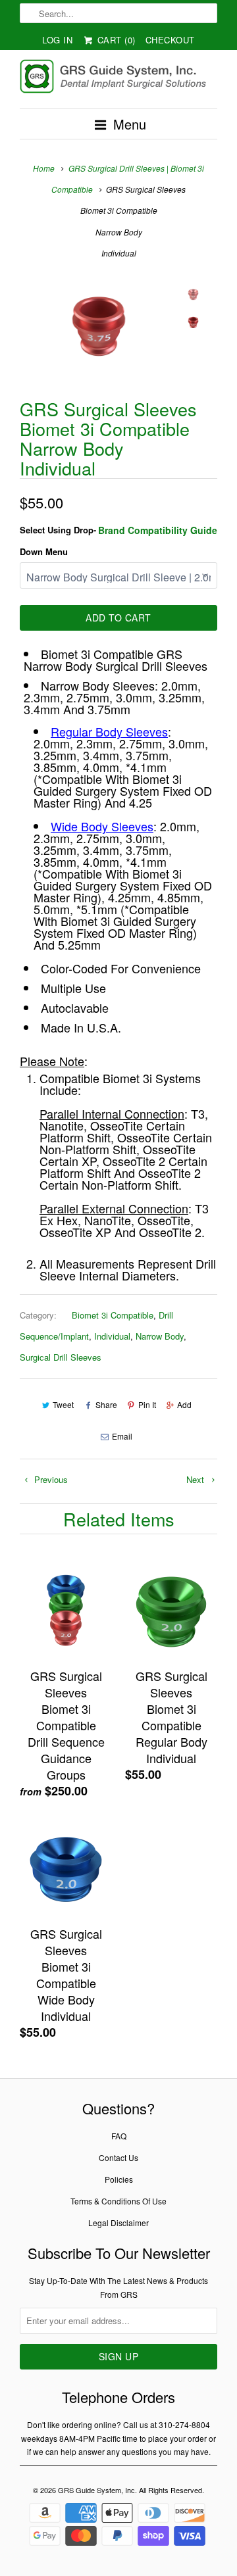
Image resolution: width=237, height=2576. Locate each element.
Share (106, 1404)
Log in (57, 40)
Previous (50, 1479)
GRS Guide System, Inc (96, 2490)
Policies (119, 2179)
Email (122, 1436)
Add (184, 1404)
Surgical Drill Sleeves (61, 1357)
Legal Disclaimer (118, 2223)
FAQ (119, 2136)
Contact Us (118, 2157)
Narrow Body (160, 1336)
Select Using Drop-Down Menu (58, 540)
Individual (112, 1336)
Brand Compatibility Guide (158, 530)
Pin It (147, 1404)
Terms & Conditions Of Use (118, 2201)
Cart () (115, 40)
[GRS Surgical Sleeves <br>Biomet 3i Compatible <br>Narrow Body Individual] (99, 327)
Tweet (63, 1404)
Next (197, 1479)
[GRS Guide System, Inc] (118, 79)
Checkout (170, 40)
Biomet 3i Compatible (113, 1315)
